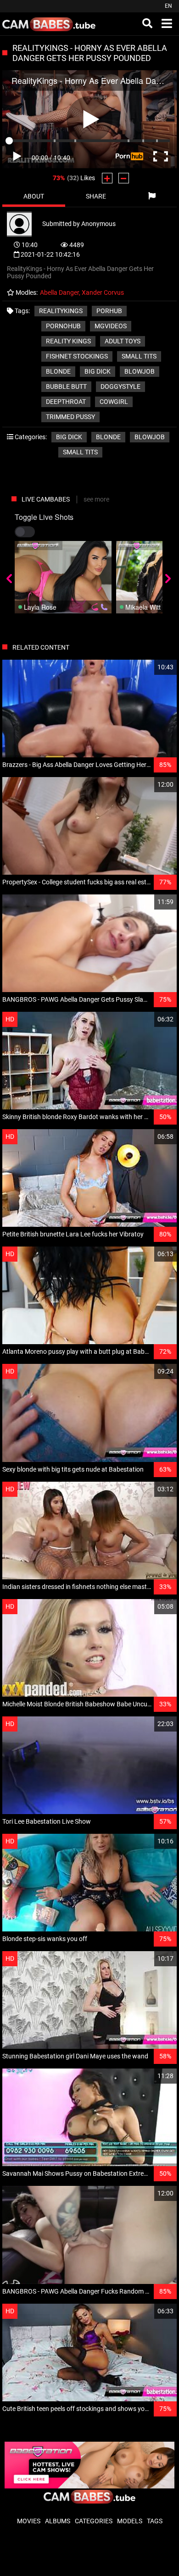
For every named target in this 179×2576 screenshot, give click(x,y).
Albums (58, 2521)
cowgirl (114, 402)
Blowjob (150, 437)
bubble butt (66, 386)
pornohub (63, 326)
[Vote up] (107, 178)
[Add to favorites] (148, 667)
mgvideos (111, 326)
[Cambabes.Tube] (49, 24)
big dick (98, 371)
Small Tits (80, 452)
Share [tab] (96, 196)
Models (130, 2521)
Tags (155, 2521)
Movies (29, 2521)
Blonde (108, 437)
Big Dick (69, 437)
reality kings (68, 341)
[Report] (152, 196)
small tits (139, 356)
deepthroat (66, 402)
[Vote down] (124, 178)
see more (96, 499)
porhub (109, 311)
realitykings (61, 311)
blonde (58, 371)
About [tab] (34, 196)
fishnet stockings (77, 356)
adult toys (123, 341)
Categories (94, 2521)
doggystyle (120, 386)
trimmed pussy (70, 417)
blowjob (140, 371)
